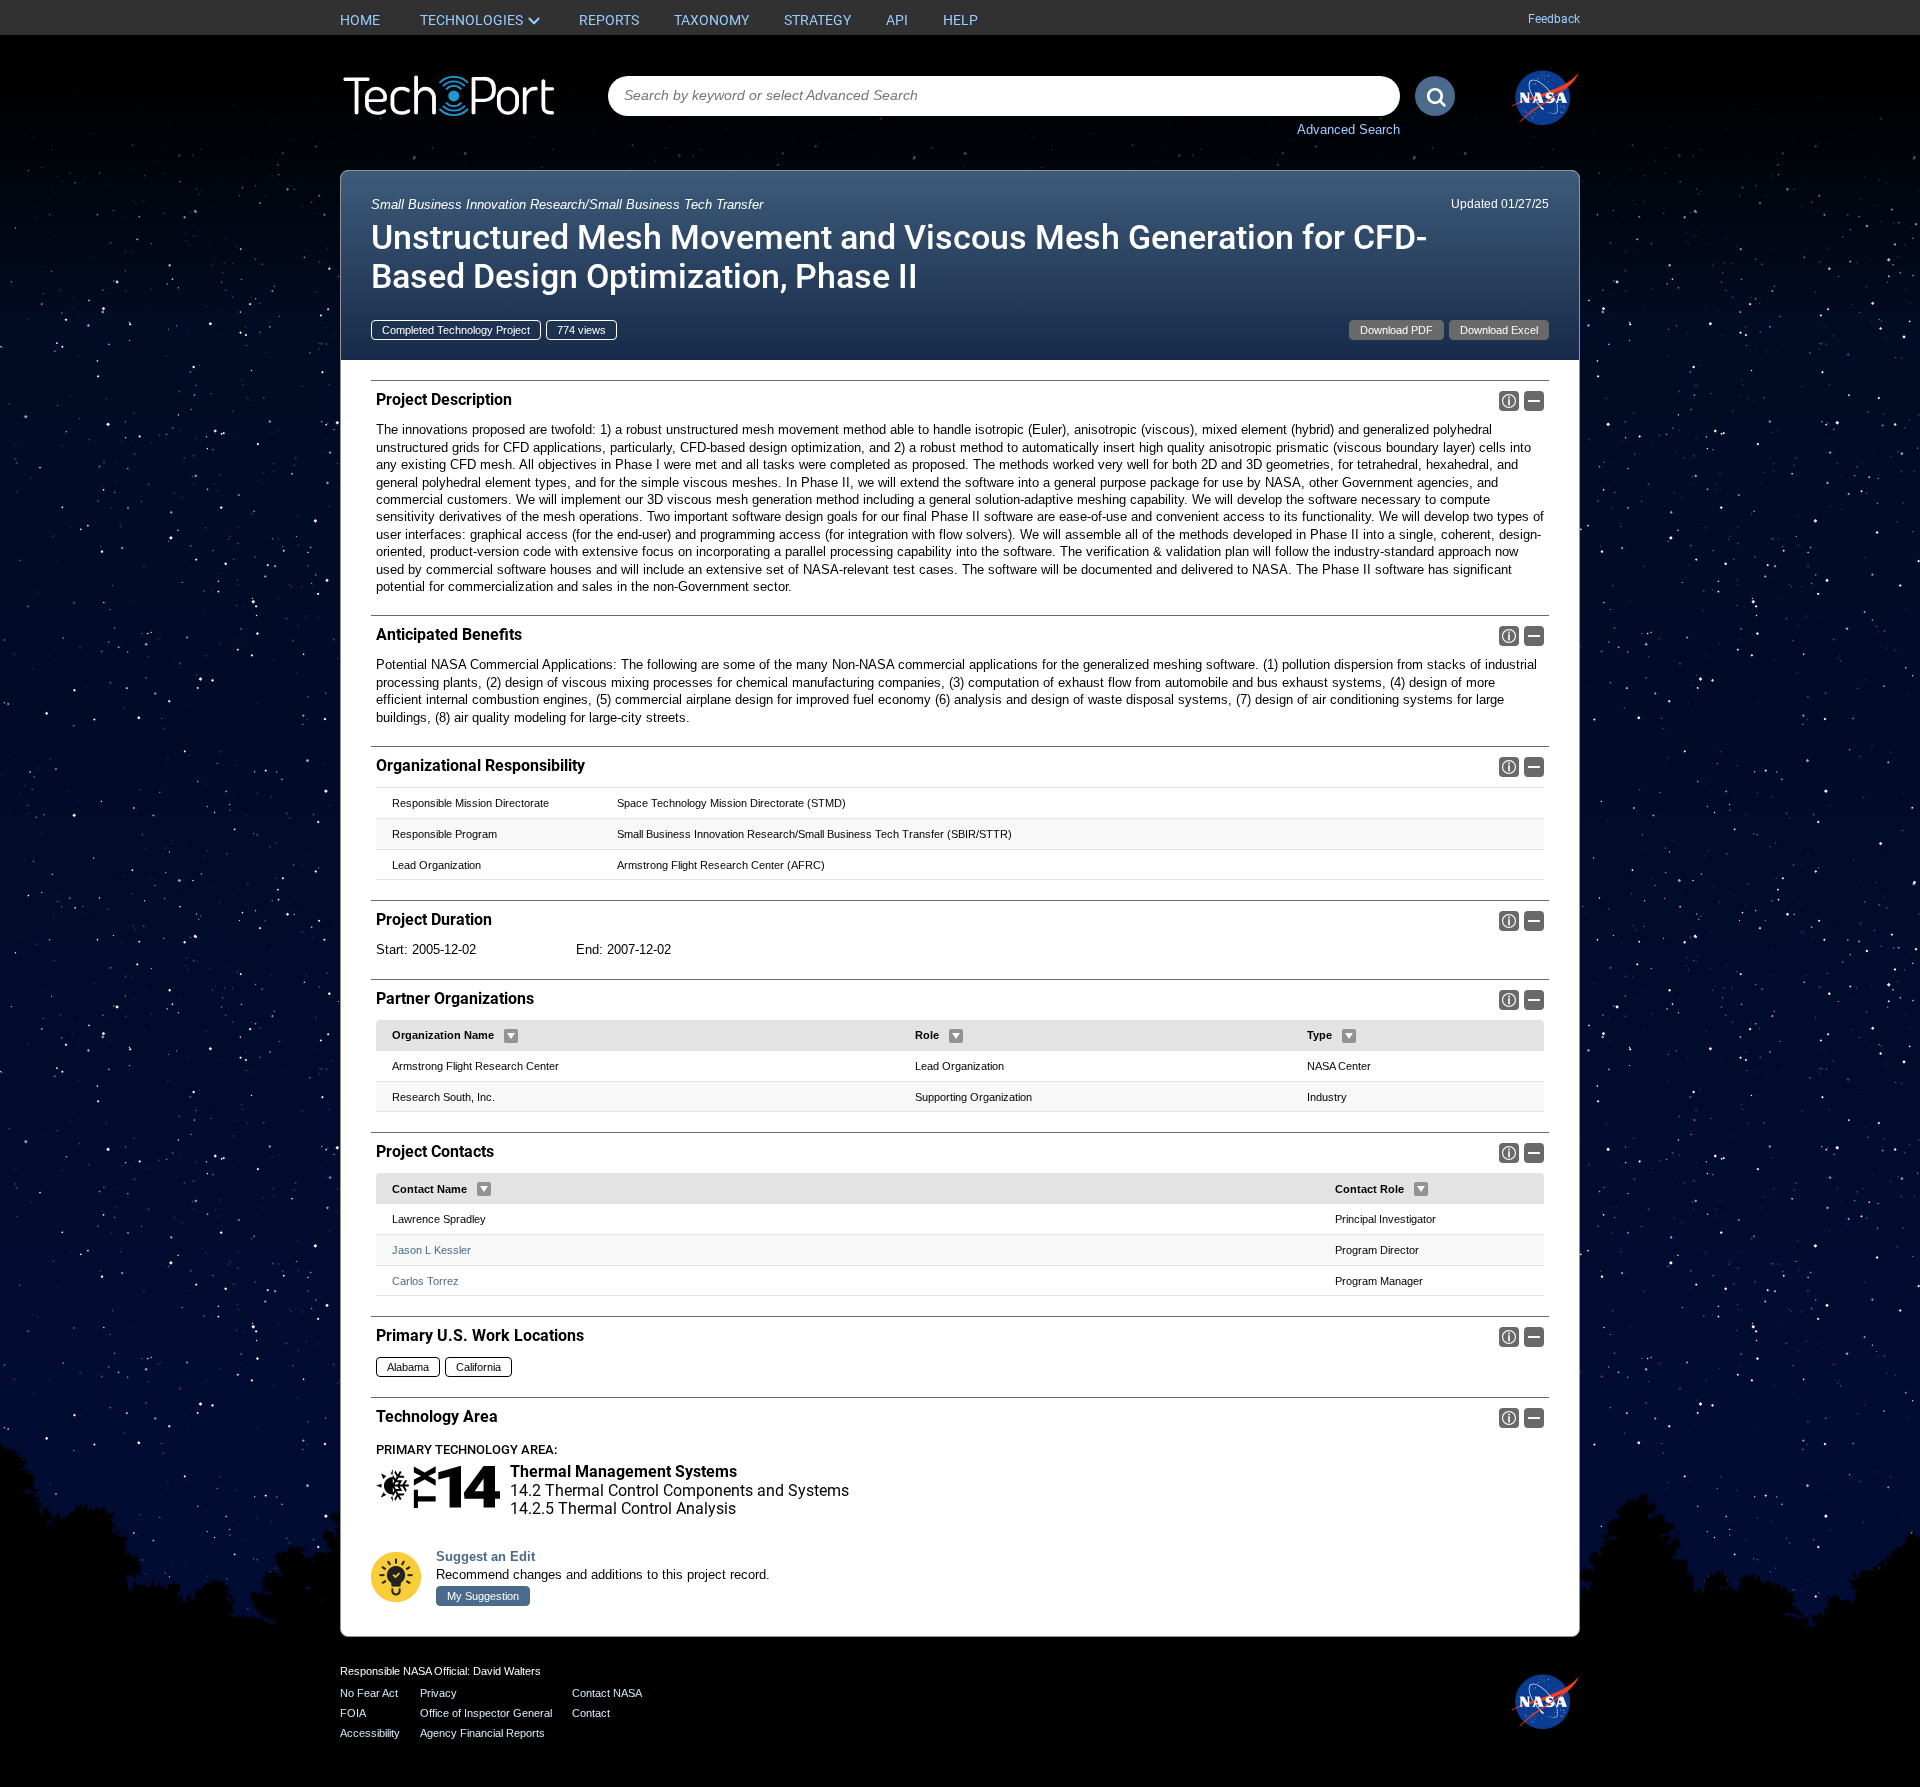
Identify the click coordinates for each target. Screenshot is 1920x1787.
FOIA (353, 1713)
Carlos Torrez (425, 1281)
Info (1509, 401)
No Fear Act (369, 1693)
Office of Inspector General (486, 1713)
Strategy (817, 20)
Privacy (438, 1693)
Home (360, 20)
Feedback (1554, 19)
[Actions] (511, 1036)
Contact (591, 1713)
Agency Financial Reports (482, 1733)
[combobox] (1004, 96)
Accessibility (370, 1733)
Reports (609, 20)
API (897, 20)
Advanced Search (1348, 129)
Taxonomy (711, 20)
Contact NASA (607, 1693)
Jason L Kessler (431, 1250)
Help (960, 20)
